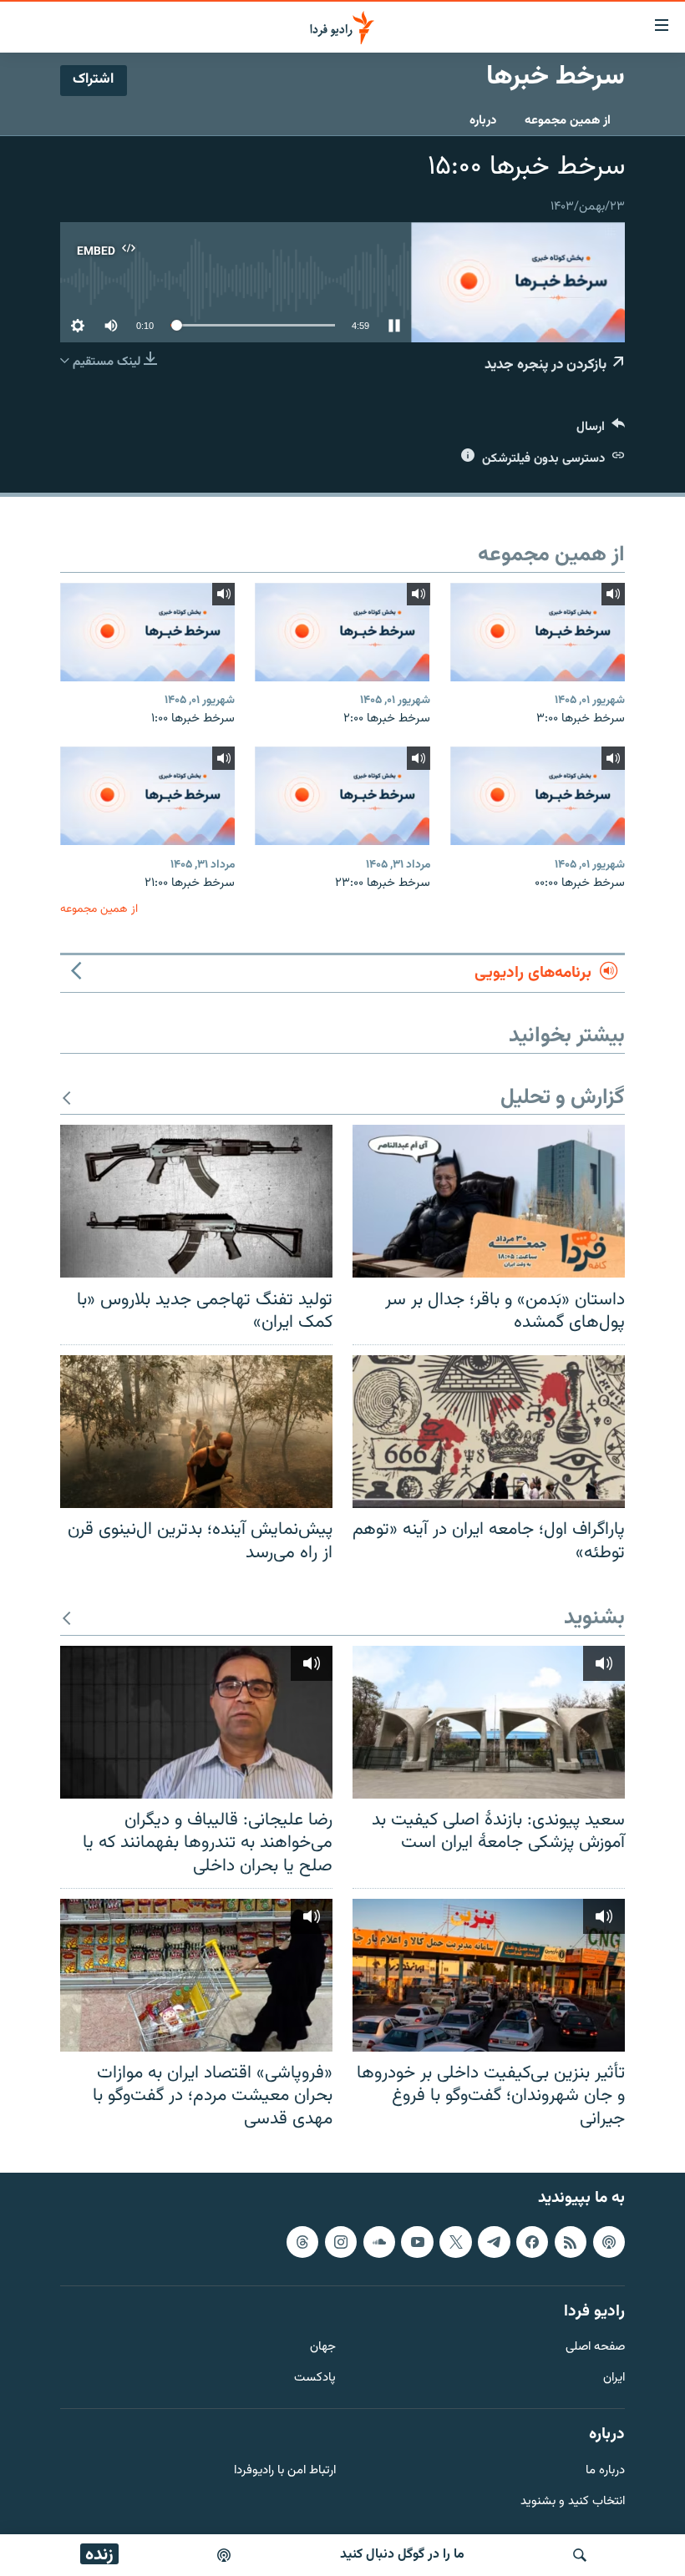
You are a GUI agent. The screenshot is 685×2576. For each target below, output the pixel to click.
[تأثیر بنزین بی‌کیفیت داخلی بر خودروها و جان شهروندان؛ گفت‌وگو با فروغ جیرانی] (489, 1975)
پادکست (315, 2379)
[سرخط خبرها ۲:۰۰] (342, 632)
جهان (323, 2348)
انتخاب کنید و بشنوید (573, 2502)
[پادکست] (224, 2555)
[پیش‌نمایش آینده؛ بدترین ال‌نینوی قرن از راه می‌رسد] (196, 1432)
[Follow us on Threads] (302, 2242)
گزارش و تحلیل (563, 1098)
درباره (483, 121)
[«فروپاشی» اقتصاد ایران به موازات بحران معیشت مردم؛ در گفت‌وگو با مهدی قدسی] (196, 1975)
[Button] (601, 430)
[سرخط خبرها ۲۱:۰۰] (147, 796)
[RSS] (571, 2242)
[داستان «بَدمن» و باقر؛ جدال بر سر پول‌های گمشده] (489, 1201)
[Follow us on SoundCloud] (379, 2242)
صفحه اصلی (595, 2348)
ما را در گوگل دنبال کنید (402, 2555)
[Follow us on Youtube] (417, 2242)
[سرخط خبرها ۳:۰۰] (538, 632)
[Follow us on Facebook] (532, 2242)
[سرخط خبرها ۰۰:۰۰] (538, 796)
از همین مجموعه (568, 121)
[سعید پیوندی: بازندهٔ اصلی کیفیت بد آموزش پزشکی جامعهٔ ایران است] (489, 1722)
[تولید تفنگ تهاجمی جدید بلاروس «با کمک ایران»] (196, 1201)
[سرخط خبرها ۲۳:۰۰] (342, 796)
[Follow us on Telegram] (494, 2242)
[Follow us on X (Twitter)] (455, 2242)
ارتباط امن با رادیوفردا (285, 2471)
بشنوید (594, 1619)
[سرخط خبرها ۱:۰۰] (147, 632)
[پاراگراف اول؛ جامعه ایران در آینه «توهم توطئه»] (489, 1432)
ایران (614, 2379)
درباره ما (605, 2471)
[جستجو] (580, 2555)
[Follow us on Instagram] (341, 2242)
